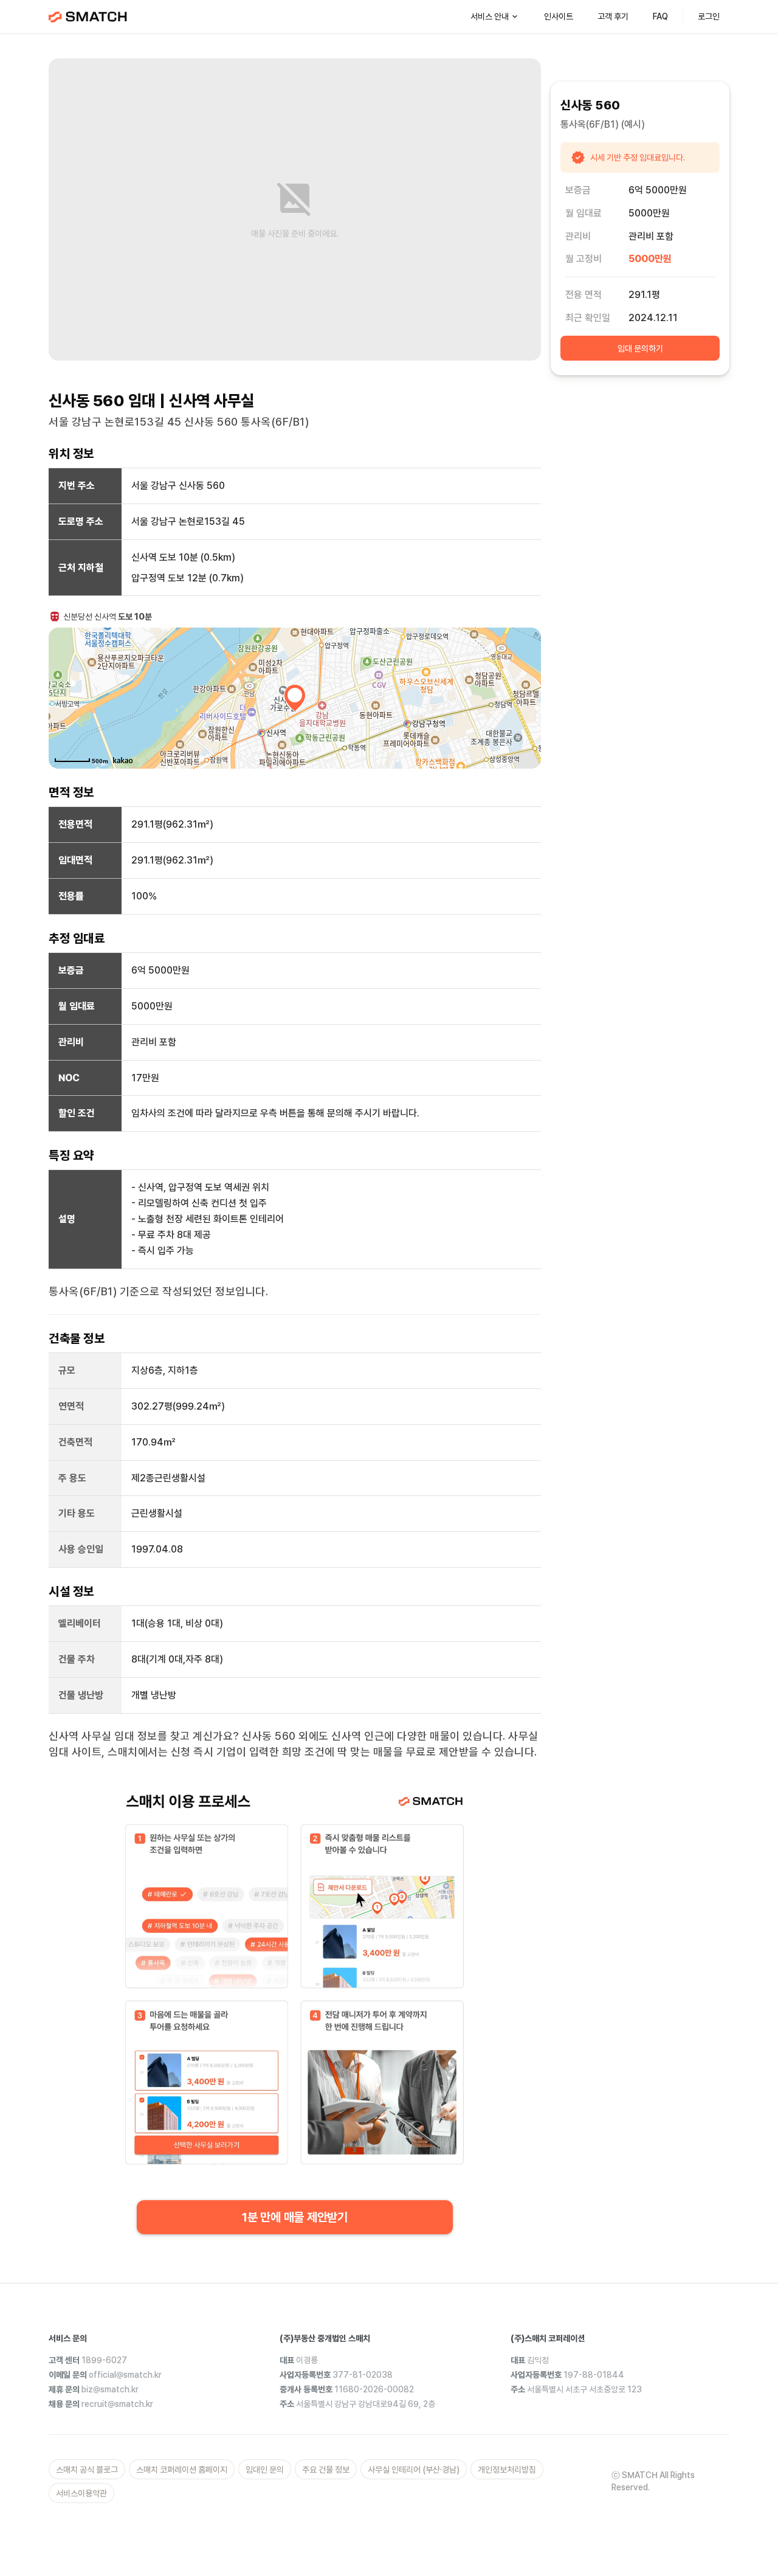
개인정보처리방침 (507, 2470)
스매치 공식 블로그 (87, 2470)
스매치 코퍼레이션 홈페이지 (182, 2470)
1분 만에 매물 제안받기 (295, 2217)
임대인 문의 (265, 2470)
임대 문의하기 (640, 348)
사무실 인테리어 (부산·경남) (414, 2470)
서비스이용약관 (81, 2493)
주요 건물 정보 (326, 2470)
